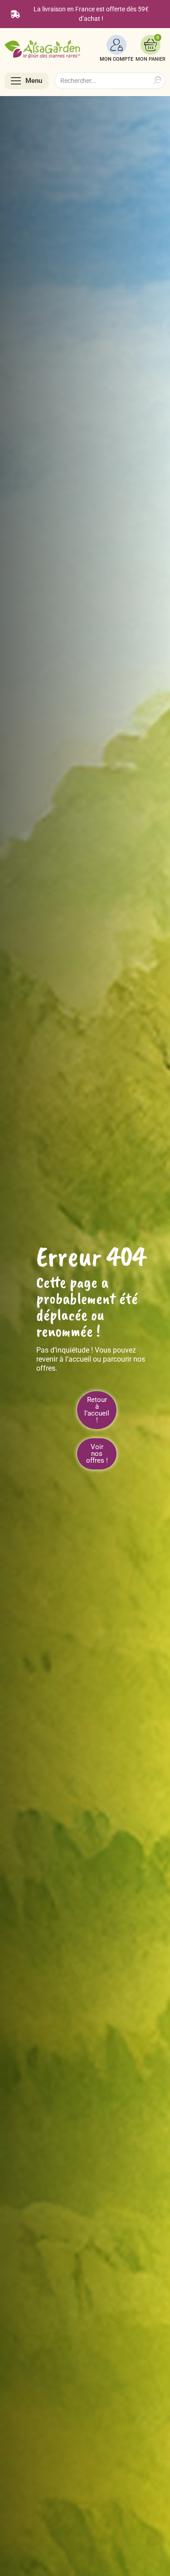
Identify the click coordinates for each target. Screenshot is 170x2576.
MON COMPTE (117, 59)
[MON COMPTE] (117, 45)
